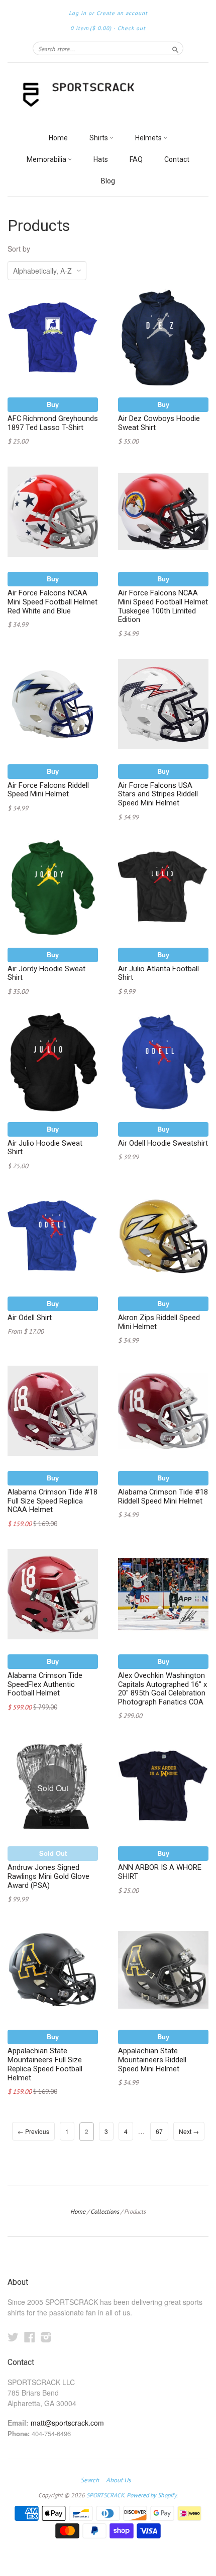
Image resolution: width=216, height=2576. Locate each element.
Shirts (99, 138)
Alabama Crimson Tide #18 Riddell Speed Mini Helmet (163, 1496)
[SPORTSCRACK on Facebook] (30, 2337)
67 (159, 2131)
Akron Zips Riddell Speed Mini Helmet (159, 1322)
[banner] (108, 95)
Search (90, 2480)
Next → (189, 2131)
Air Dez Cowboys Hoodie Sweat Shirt (159, 423)
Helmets (149, 138)
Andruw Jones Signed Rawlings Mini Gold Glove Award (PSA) (48, 1876)
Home (58, 138)
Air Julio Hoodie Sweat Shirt (45, 1148)
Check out (132, 28)
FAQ (136, 159)
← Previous (33, 2131)
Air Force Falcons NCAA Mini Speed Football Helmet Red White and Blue (52, 602)
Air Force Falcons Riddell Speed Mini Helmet (48, 790)
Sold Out (53, 1853)
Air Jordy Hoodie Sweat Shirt (46, 973)
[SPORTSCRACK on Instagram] (46, 2337)
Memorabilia (47, 159)
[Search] (175, 48)
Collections (105, 2211)
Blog (108, 181)
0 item (91, 28)
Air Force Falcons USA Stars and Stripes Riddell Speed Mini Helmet (158, 794)
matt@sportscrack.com (67, 2423)
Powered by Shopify (151, 2495)
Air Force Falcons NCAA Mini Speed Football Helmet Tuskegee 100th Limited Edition (163, 606)
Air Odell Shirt (30, 1318)
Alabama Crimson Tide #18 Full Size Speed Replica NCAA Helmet (52, 1501)
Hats (101, 159)
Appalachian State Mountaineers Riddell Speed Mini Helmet (152, 2060)
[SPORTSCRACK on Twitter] (13, 2337)
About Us (118, 2480)
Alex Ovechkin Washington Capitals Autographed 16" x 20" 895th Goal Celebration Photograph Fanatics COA (163, 1689)
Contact (177, 159)
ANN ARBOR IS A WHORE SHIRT (160, 1872)
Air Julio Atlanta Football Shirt (158, 973)
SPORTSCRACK (105, 2495)
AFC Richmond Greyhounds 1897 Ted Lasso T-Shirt (53, 423)
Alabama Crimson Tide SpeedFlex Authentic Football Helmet (45, 1684)
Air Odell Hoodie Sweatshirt (163, 1143)
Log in (78, 13)
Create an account (122, 13)
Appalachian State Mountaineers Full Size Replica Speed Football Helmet (45, 2064)
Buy (53, 404)
